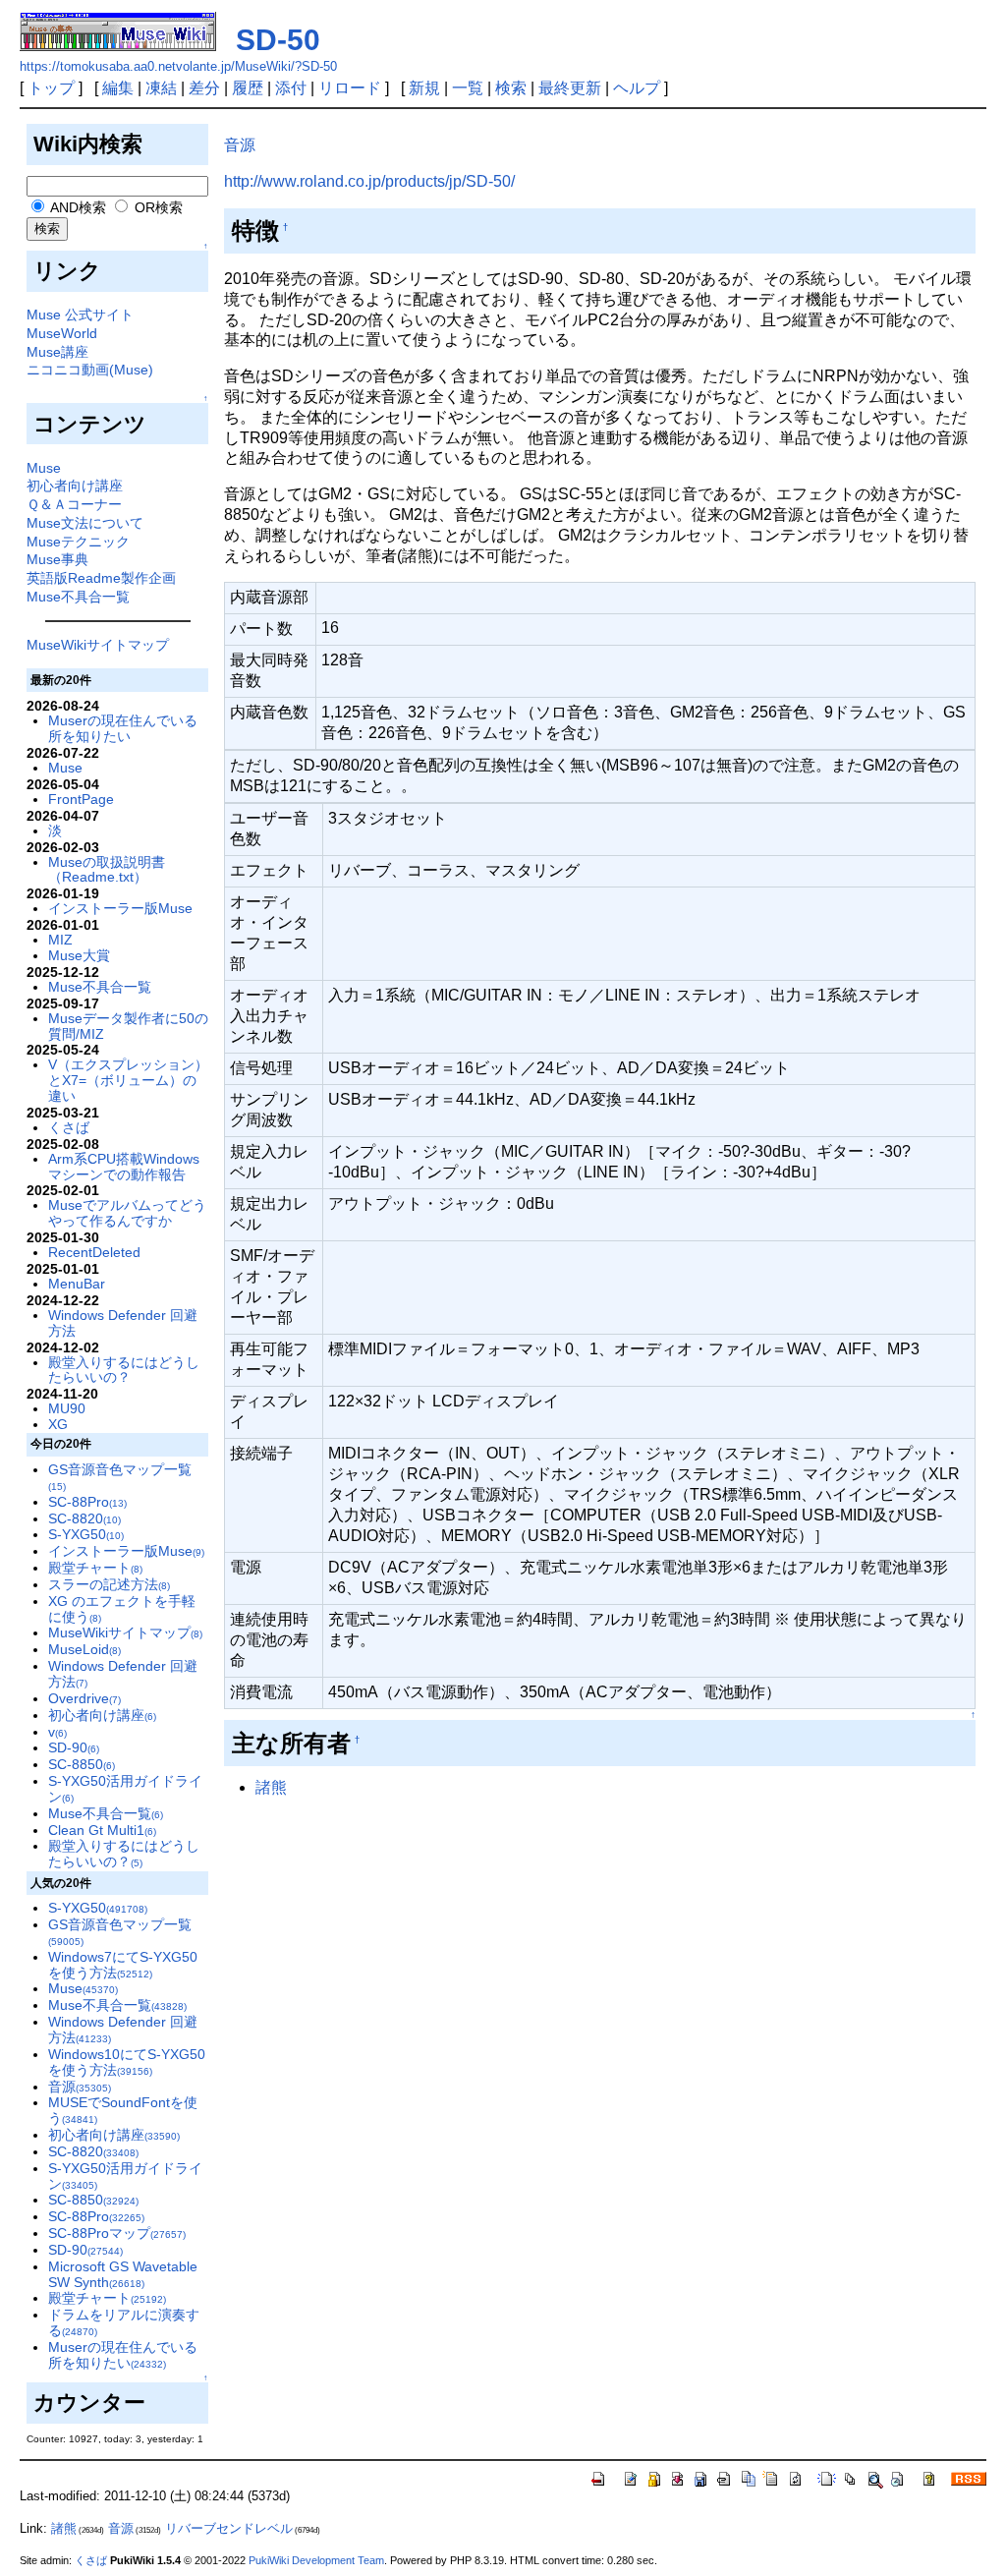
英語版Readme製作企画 (101, 578)
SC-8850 (82, 1764)
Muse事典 (57, 559)
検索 (511, 88)
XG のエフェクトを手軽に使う (122, 1609)
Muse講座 (57, 352)
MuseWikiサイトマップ (98, 645)
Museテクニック (78, 542)
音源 (80, 2087)
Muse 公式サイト (80, 315)
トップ (51, 88)
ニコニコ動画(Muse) (90, 370)
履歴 (248, 88)
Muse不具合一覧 (78, 597)
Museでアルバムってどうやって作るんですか (127, 1213)
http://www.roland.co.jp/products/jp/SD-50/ (369, 181)
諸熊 (271, 1787)
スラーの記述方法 (109, 1584)
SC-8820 (84, 1518)
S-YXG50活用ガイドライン (125, 1789)
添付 (291, 88)
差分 (204, 88)
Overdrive (84, 1698)
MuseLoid (84, 1649)
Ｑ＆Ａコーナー (74, 504)
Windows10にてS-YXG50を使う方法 (127, 2062)
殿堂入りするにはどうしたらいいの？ (124, 1370)
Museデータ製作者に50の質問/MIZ (128, 1026)
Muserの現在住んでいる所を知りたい (123, 728)
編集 (118, 88)
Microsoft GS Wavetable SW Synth (123, 2274)
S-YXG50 (86, 1534)
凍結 (161, 88)
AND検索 (77, 207)
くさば (69, 1127)
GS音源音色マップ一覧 (120, 1477)
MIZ (60, 940)
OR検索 (157, 207)
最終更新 (570, 88)
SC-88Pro (87, 1502)
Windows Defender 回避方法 (123, 1323)
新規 (424, 88)
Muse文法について (85, 523)
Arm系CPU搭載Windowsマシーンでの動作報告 (124, 1167)
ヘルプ (637, 88)
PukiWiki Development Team (316, 2560)
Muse (44, 468)
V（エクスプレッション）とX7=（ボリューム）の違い (128, 1080)
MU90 (67, 1408)
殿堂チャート (95, 1568)
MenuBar (77, 1284)
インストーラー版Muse (120, 908)
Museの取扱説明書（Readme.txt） (107, 870)
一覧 (468, 88)
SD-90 (74, 1747)
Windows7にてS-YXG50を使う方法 (123, 1965)
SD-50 (278, 40)
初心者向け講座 (75, 486)
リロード (350, 88)
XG (58, 1424)
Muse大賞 (79, 955)
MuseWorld (62, 333)
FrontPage (81, 799)
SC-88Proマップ (117, 2233)
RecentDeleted (94, 1252)
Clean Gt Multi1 (102, 1830)
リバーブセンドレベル (229, 2528)
